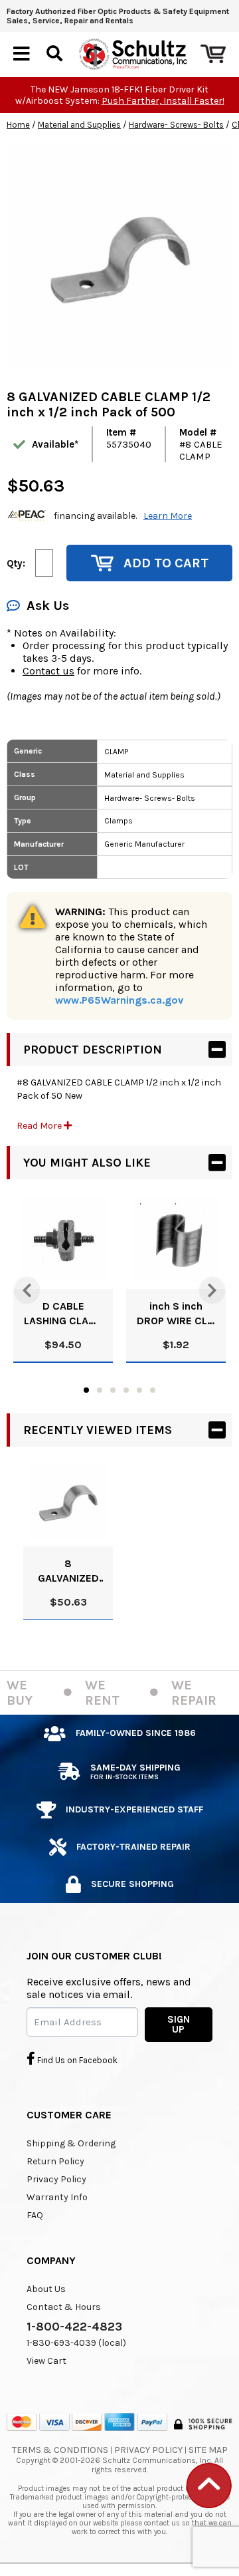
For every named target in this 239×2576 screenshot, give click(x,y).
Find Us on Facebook (76, 2060)
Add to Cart (166, 563)
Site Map (208, 2450)
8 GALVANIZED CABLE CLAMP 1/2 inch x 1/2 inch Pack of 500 (68, 1571)
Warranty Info (57, 2197)
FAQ (35, 2215)
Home (18, 125)
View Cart (46, 2361)
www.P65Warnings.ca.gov (119, 1000)
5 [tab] (139, 1390)
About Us (46, 2289)
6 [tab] (153, 1390)
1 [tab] (86, 1390)
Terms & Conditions (60, 2450)
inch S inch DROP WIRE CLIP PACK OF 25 (176, 1314)
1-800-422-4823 (74, 2327)
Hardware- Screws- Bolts (176, 125)
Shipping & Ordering (71, 2143)
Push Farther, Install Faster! (163, 101)
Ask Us (48, 606)
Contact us (48, 671)
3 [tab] (113, 1390)
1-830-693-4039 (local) (76, 2343)
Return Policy (55, 2161)
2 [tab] (100, 1390)
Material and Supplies (79, 125)
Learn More (168, 516)
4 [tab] (126, 1390)
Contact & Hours (64, 2307)
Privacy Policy (56, 2179)
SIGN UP (179, 2024)
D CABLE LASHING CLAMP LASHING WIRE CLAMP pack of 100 (63, 1314)
